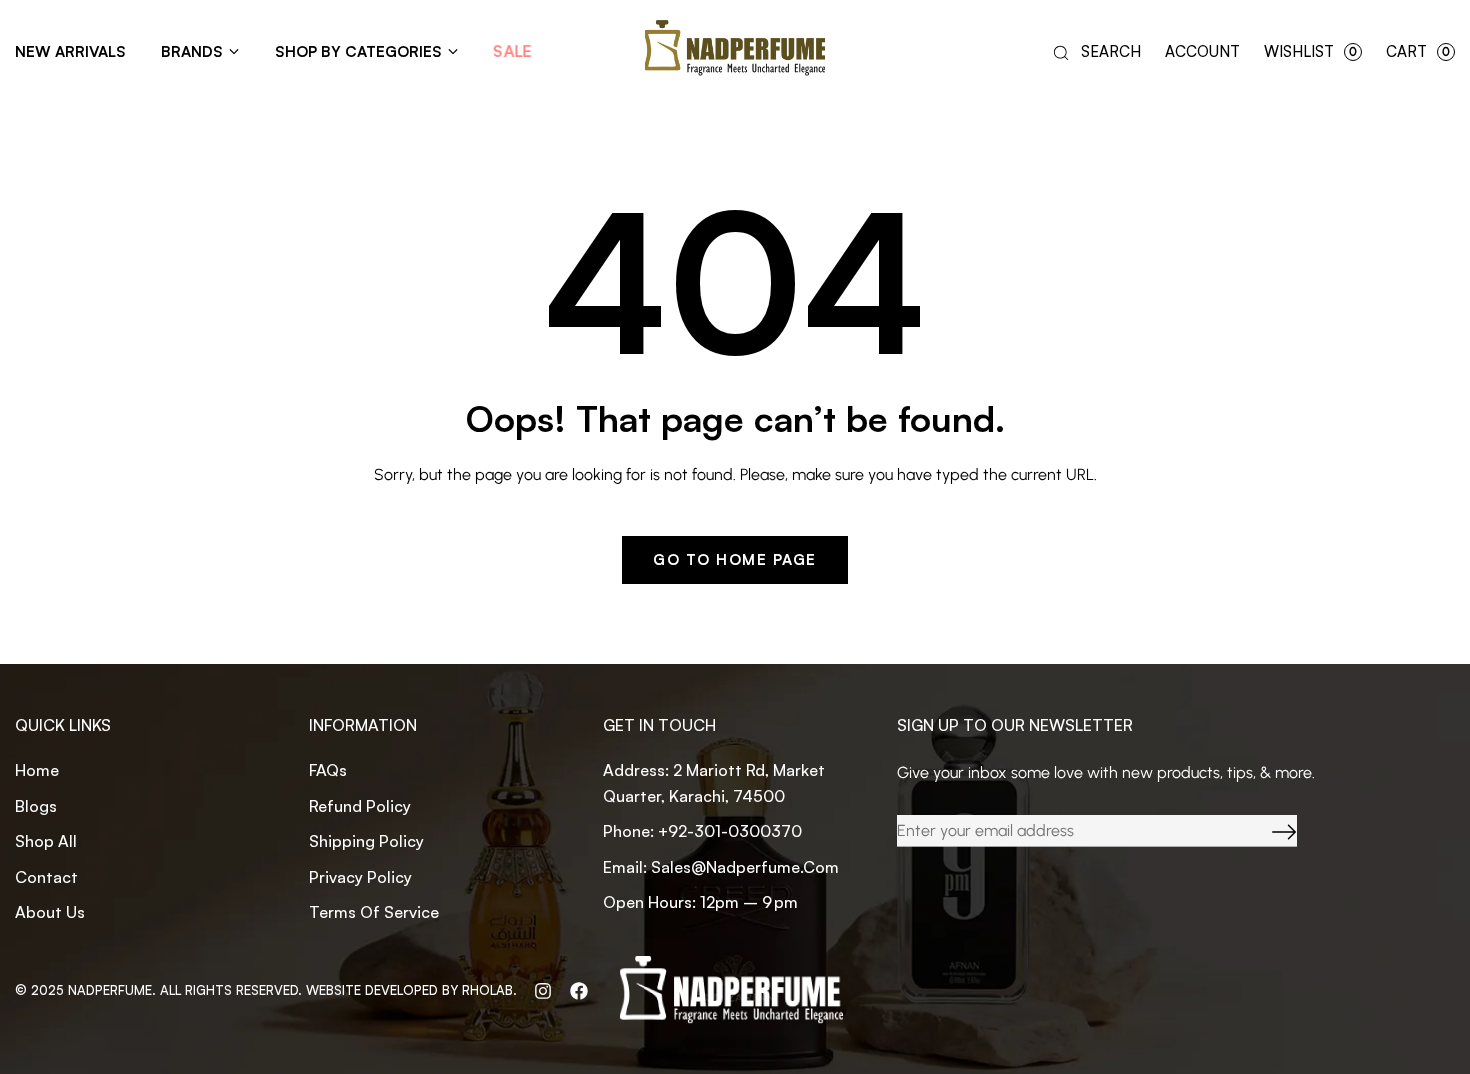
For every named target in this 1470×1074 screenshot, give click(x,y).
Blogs (36, 806)
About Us (50, 912)
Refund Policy (360, 806)
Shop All (46, 841)
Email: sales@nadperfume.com (721, 867)
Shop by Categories (358, 51)
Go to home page (735, 559)
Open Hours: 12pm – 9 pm (700, 902)
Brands (192, 51)
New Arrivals (70, 51)
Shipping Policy (366, 841)
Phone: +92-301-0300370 (702, 831)
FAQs (328, 770)
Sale (512, 52)
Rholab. (489, 990)
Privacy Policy (360, 877)
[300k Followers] (579, 990)
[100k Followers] (543, 990)
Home (37, 770)
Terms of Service (374, 912)
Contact (46, 877)
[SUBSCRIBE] (1269, 831)
